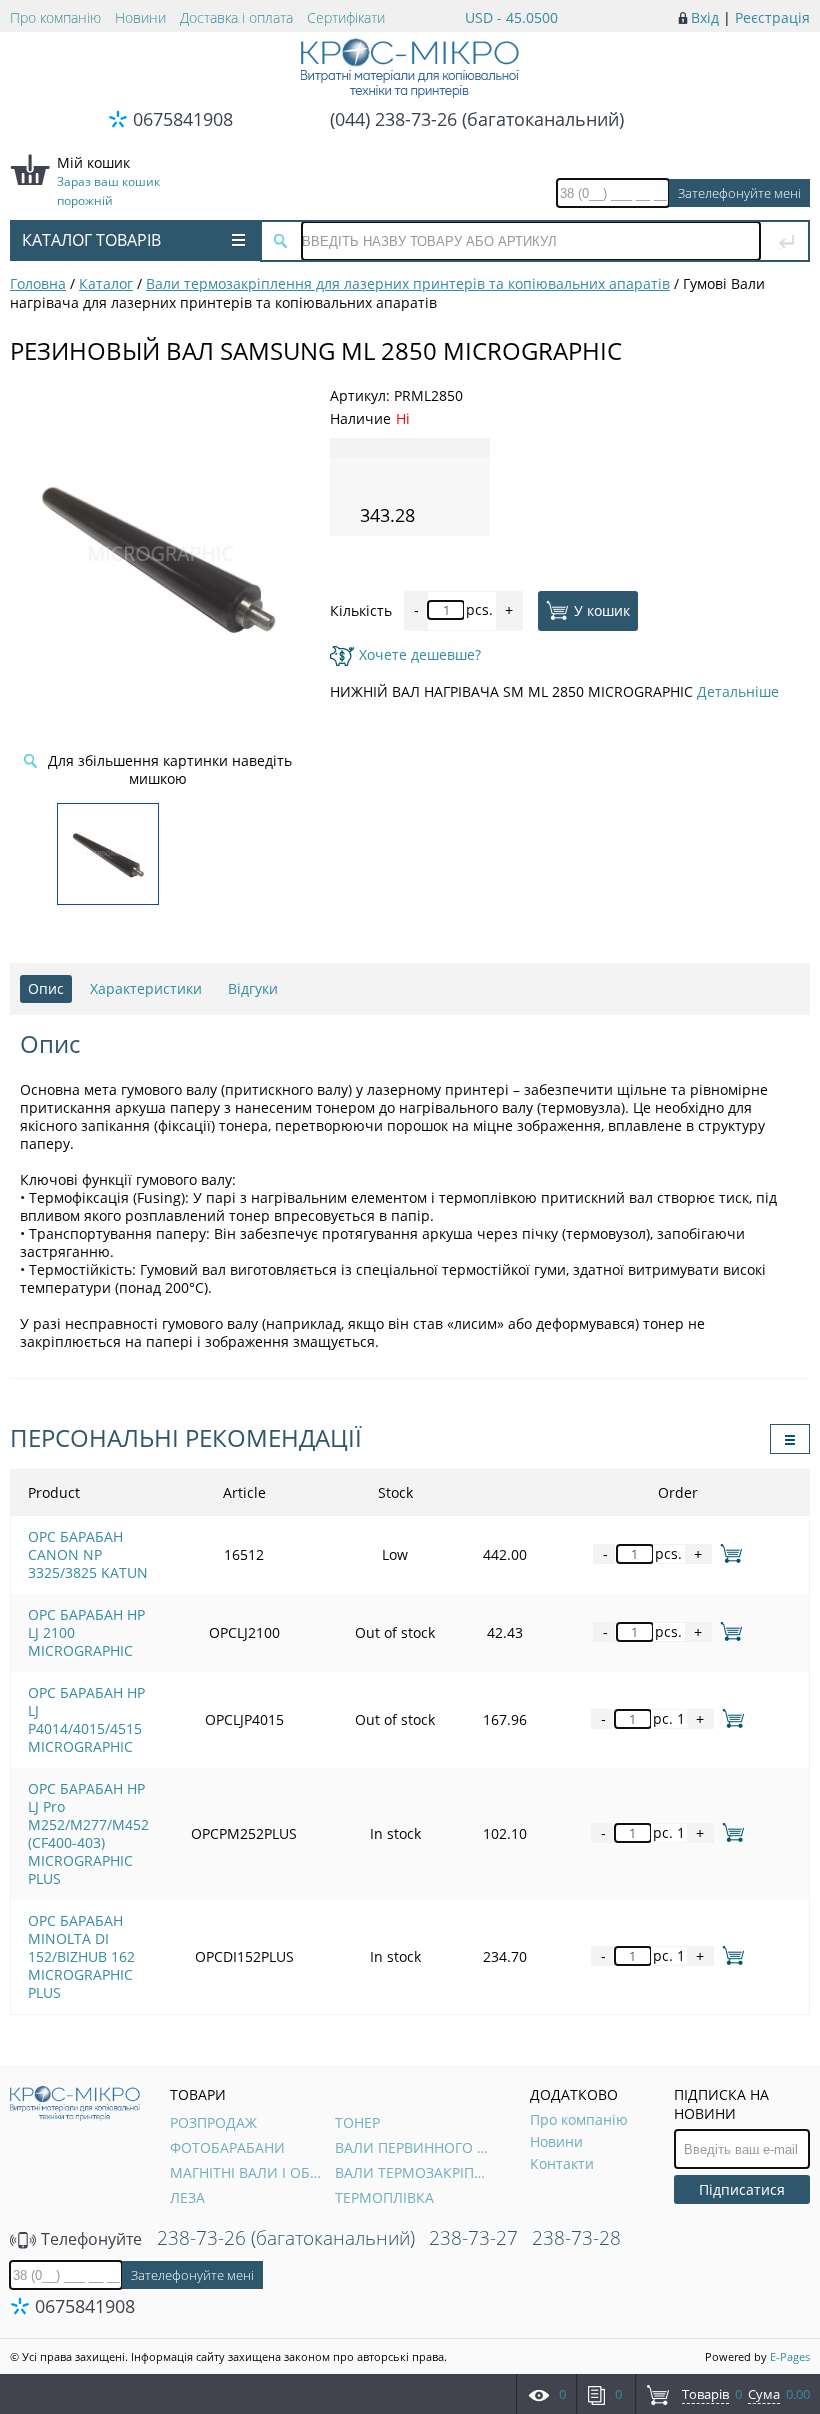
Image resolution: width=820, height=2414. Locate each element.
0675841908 (183, 119)
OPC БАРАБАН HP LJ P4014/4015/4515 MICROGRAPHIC (86, 1719)
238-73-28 (576, 2238)
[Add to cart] (727, 1553)
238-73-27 (473, 2238)
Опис (46, 988)
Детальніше (738, 691)
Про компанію (55, 17)
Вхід (705, 17)
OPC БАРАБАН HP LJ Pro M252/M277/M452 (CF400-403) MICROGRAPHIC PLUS (88, 1833)
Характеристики (146, 988)
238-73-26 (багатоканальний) (286, 2238)
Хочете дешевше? (420, 654)
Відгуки (253, 988)
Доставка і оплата (236, 17)
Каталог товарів (91, 240)
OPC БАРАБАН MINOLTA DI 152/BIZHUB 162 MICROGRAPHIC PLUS (81, 1956)
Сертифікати (346, 17)
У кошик (602, 609)
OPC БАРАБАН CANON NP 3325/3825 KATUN (88, 1554)
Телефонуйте (89, 2239)
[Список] (790, 1439)
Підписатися (742, 2189)
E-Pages (790, 2356)
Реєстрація (772, 17)
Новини (140, 17)
